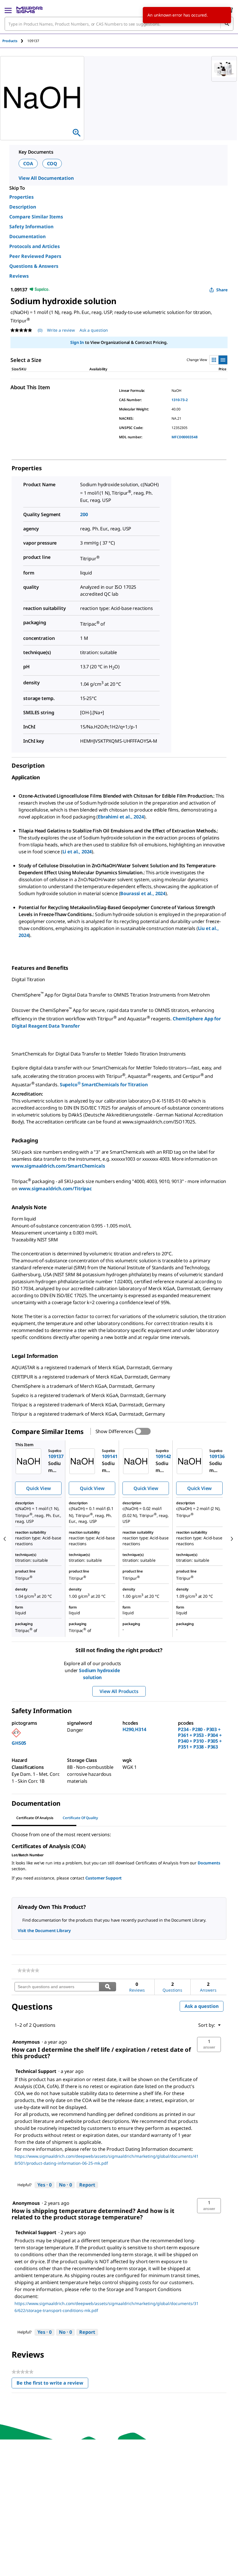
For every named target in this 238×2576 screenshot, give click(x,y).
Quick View (38, 1488)
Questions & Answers (34, 266)
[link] (28, 1970)
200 (84, 514)
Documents (209, 1863)
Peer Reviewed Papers (35, 256)
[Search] (227, 24)
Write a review (61, 330)
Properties (21, 197)
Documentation (27, 236)
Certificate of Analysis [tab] (35, 1818)
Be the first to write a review (52, 2384)
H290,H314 (134, 1729)
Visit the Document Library (44, 1930)
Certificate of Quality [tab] (80, 1818)
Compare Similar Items (36, 217)
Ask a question (94, 330)
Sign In (77, 342)
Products (10, 41)
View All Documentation (46, 178)
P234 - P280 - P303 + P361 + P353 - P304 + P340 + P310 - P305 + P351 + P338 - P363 (200, 1738)
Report (87, 2185)
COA (28, 164)
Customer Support (104, 1878)
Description (23, 207)
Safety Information (31, 227)
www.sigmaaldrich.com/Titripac (55, 1189)
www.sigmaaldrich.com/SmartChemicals (58, 1166)
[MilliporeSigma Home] (29, 10)
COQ (52, 164)
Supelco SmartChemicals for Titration (104, 1085)
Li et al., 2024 (77, 852)
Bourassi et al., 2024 (143, 893)
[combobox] (119, 24)
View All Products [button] (119, 1691)
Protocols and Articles (35, 246)
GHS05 (19, 1743)
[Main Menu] (8, 10)
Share (222, 290)
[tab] (15, 41)
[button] (209, 2044)
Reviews (19, 276)
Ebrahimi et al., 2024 (121, 817)
